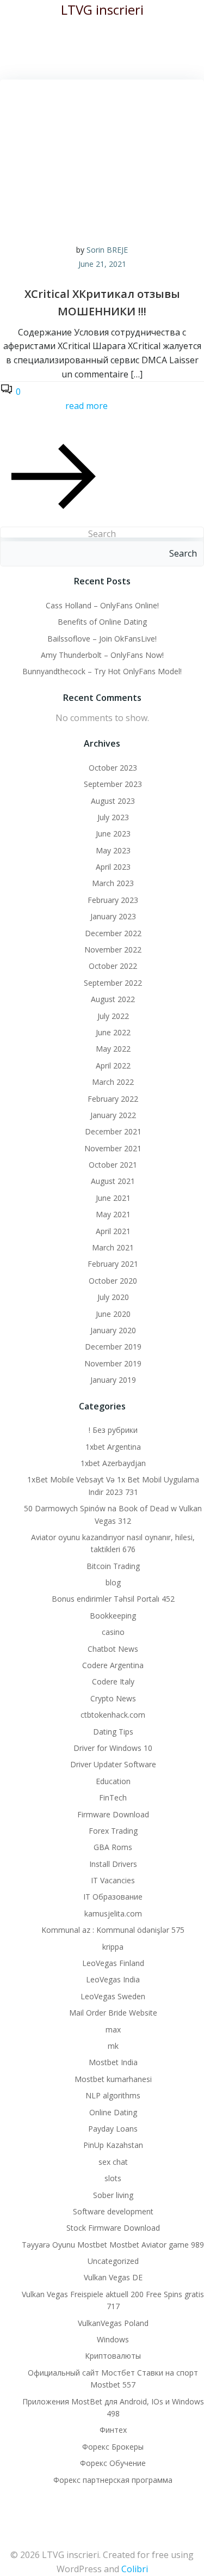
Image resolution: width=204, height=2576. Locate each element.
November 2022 (113, 950)
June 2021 (113, 1198)
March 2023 (113, 883)
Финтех (113, 2430)
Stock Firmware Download (113, 2228)
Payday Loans (113, 2129)
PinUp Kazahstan (113, 2145)
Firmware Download (113, 1814)
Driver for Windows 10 (113, 1748)
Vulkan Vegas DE (113, 2277)
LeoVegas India (113, 1979)
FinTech (113, 1797)
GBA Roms (113, 1847)
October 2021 (113, 1165)
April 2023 (113, 867)
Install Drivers (113, 1864)
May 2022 (113, 1049)
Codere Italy (113, 1681)
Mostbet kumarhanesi (113, 2079)
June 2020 (113, 1314)
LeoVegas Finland (113, 1963)
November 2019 (113, 1363)
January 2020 (113, 1330)
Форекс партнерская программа (113, 2480)
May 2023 (113, 850)
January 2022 (113, 1115)
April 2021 (113, 1231)
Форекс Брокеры (113, 2447)
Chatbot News (113, 1649)
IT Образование (113, 1897)
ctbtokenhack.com (113, 1715)
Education (113, 1781)
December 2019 (113, 1347)
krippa (113, 1947)
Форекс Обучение (113, 2463)
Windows (113, 2339)
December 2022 (113, 933)
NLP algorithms (113, 2095)
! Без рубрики (113, 1430)
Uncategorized (113, 2261)
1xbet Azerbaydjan (113, 1463)
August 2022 (113, 999)
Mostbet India (113, 2062)
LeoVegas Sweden (113, 1996)
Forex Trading (113, 1831)
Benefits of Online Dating (102, 622)
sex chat (113, 2162)
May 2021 (113, 1214)
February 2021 (113, 1264)
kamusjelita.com (113, 1913)
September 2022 (113, 983)
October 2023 (113, 768)
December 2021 (113, 1131)
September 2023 (113, 784)
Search (102, 534)
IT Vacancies (113, 1880)
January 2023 (113, 916)
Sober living (113, 2195)
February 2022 (113, 1099)
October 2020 (113, 1281)
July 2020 (113, 1297)
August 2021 (113, 1181)
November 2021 (113, 1148)
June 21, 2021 (102, 264)
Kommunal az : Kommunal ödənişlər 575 (113, 1930)
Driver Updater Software (113, 1764)
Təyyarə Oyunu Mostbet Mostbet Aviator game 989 (113, 2245)
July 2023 (113, 817)
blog (113, 1582)
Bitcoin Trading (113, 1566)
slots (113, 2178)
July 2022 (113, 1016)
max (113, 2029)
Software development (113, 2211)
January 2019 (113, 1380)
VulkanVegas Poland (113, 2323)
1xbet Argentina (113, 1447)
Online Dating (113, 2112)
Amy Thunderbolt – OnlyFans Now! (102, 655)
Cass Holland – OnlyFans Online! (102, 605)
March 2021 (113, 1247)
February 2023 (113, 900)
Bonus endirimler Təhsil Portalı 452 (113, 1599)
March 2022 (113, 1082)
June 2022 (113, 1032)
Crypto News (113, 1698)
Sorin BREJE (107, 250)
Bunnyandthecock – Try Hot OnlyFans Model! (102, 671)
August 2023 (113, 801)
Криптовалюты (113, 2356)
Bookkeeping (113, 1616)
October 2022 (113, 966)
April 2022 (113, 1066)
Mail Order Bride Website (113, 2013)
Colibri (135, 2569)
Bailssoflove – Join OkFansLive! (102, 639)
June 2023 (113, 834)
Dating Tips (113, 1732)
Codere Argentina (113, 1665)
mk (113, 2046)
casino (113, 1632)
